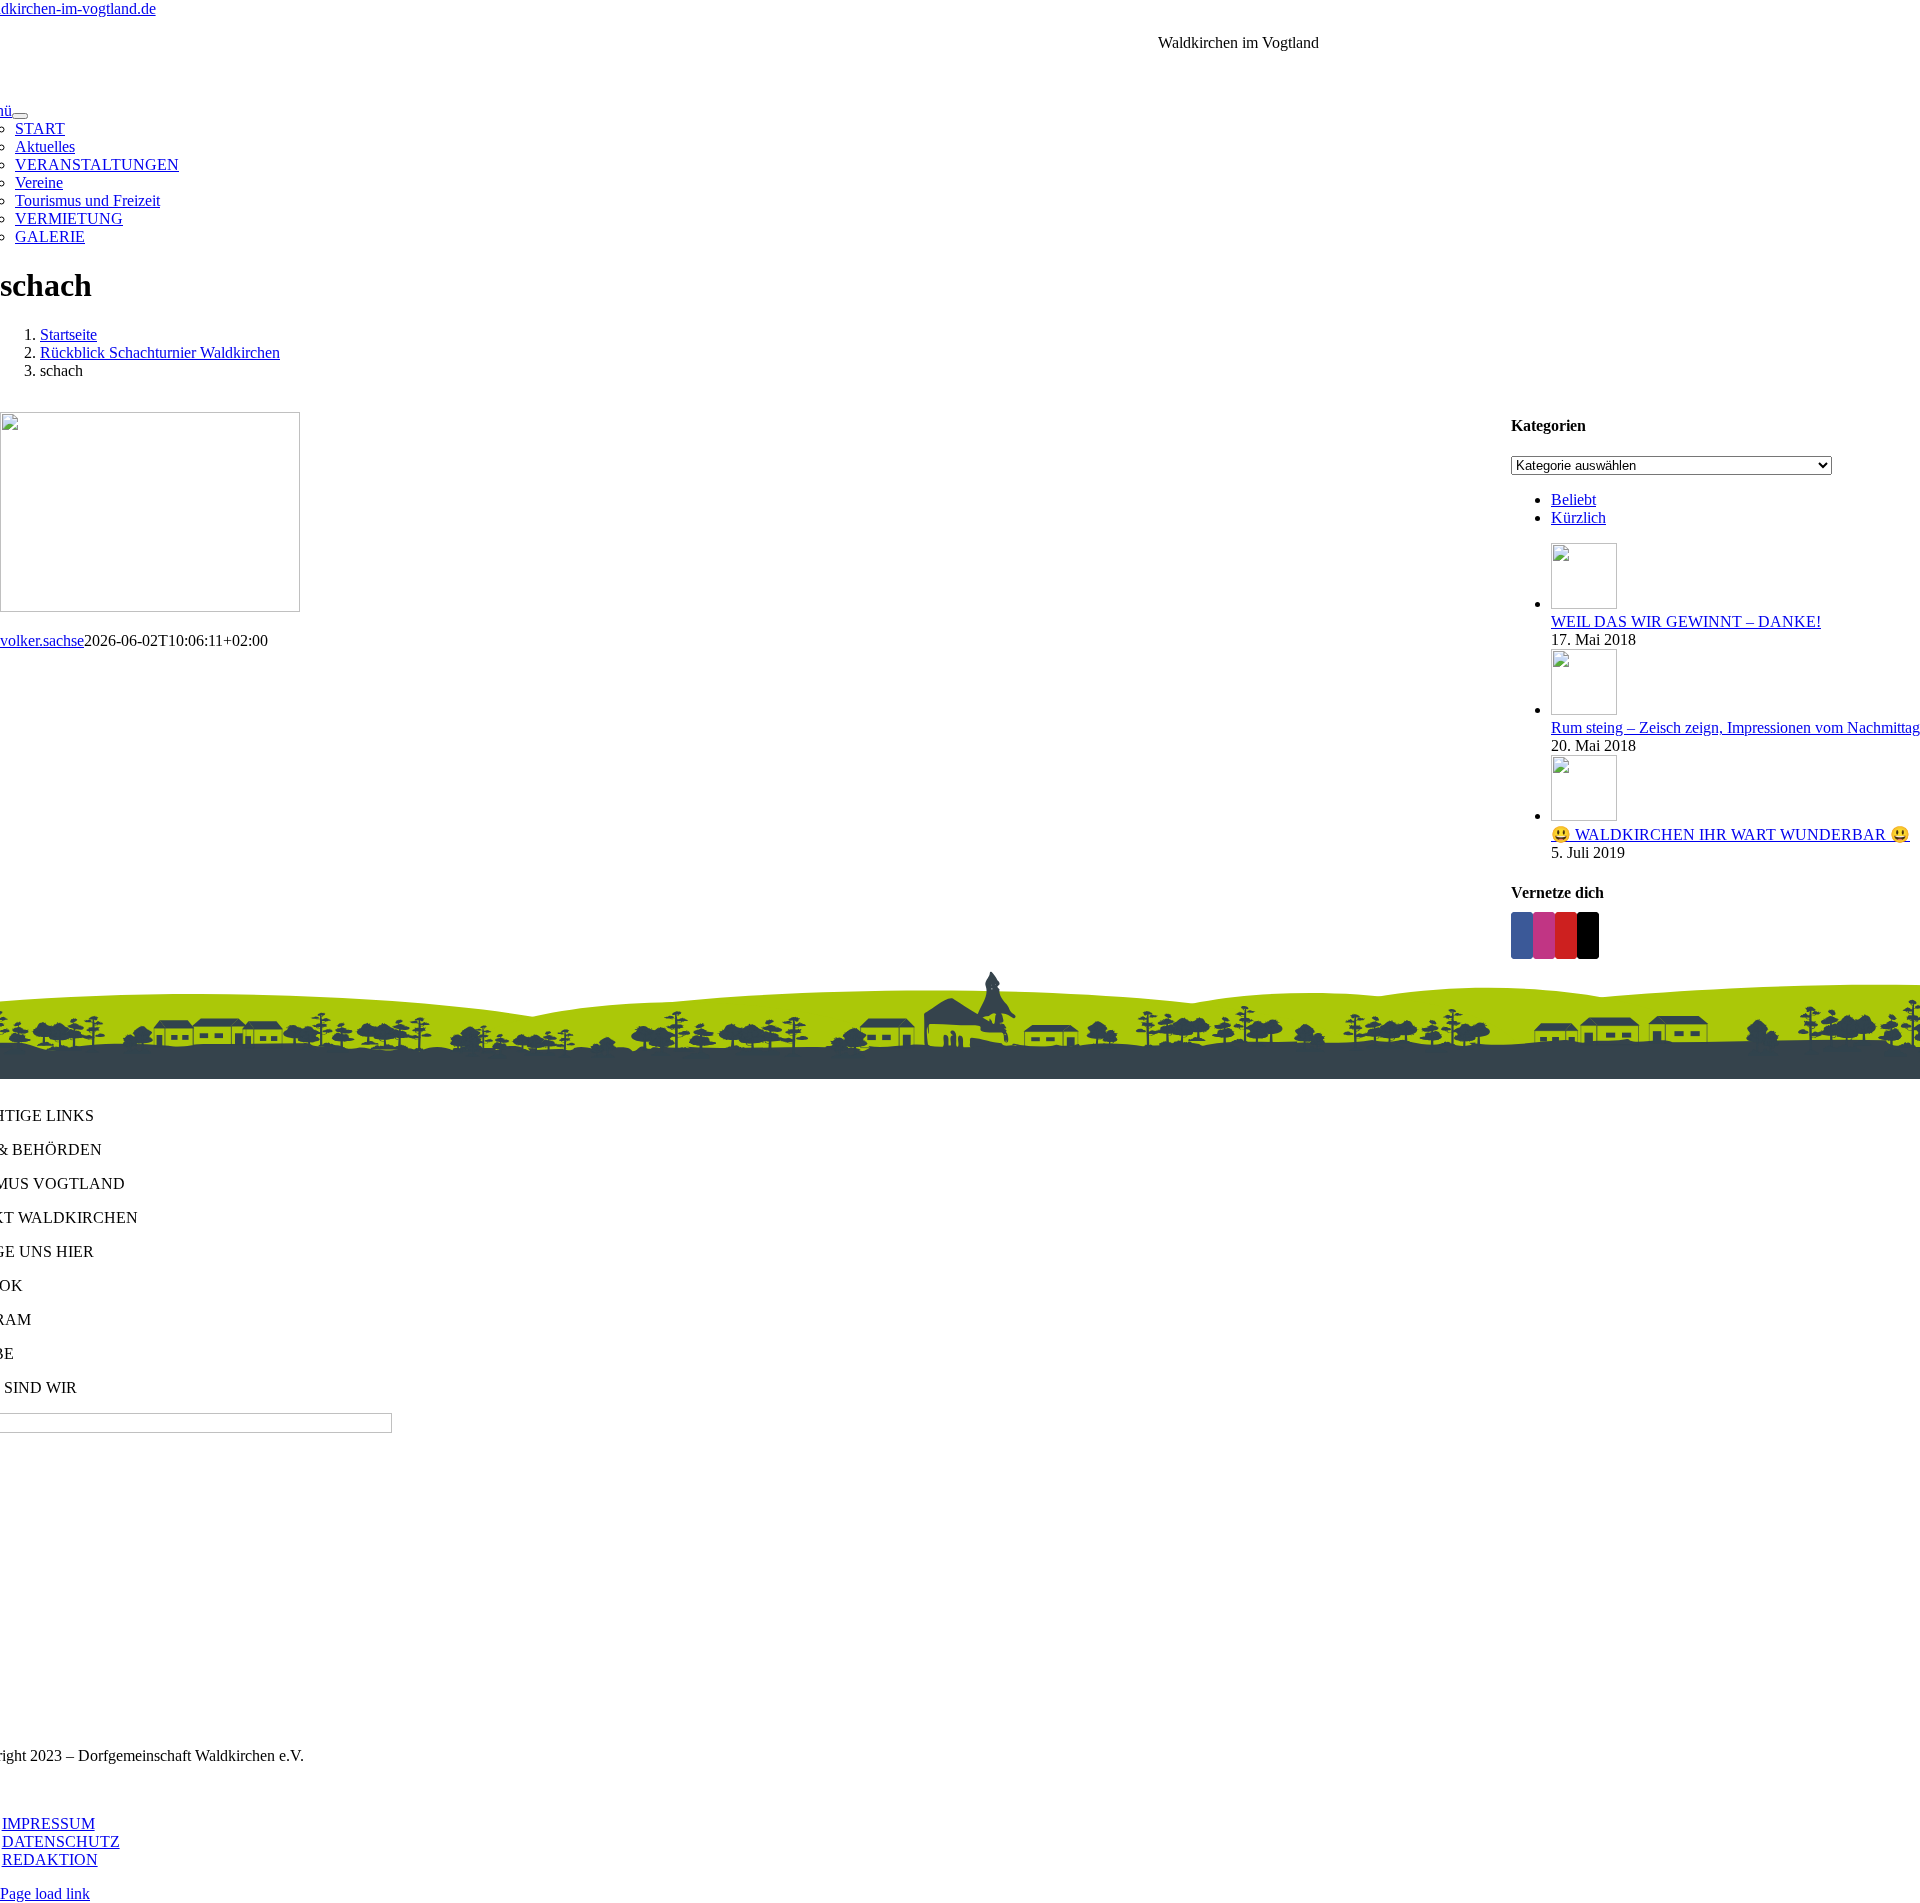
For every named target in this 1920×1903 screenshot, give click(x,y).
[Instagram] (1544, 935)
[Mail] (1588, 935)
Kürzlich (1578, 517)
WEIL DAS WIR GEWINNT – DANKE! (1686, 621)
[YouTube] (1566, 935)
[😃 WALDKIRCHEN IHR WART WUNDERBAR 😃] (1584, 815)
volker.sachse (42, 640)
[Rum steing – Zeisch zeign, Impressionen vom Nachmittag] (1584, 709)
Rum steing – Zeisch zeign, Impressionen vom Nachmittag (1735, 727)
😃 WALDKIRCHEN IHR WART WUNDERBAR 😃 (1730, 834)
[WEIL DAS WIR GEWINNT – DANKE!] (1584, 603)
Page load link (45, 1893)
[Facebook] (1522, 935)
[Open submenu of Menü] (20, 116)
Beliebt (1573, 499)
